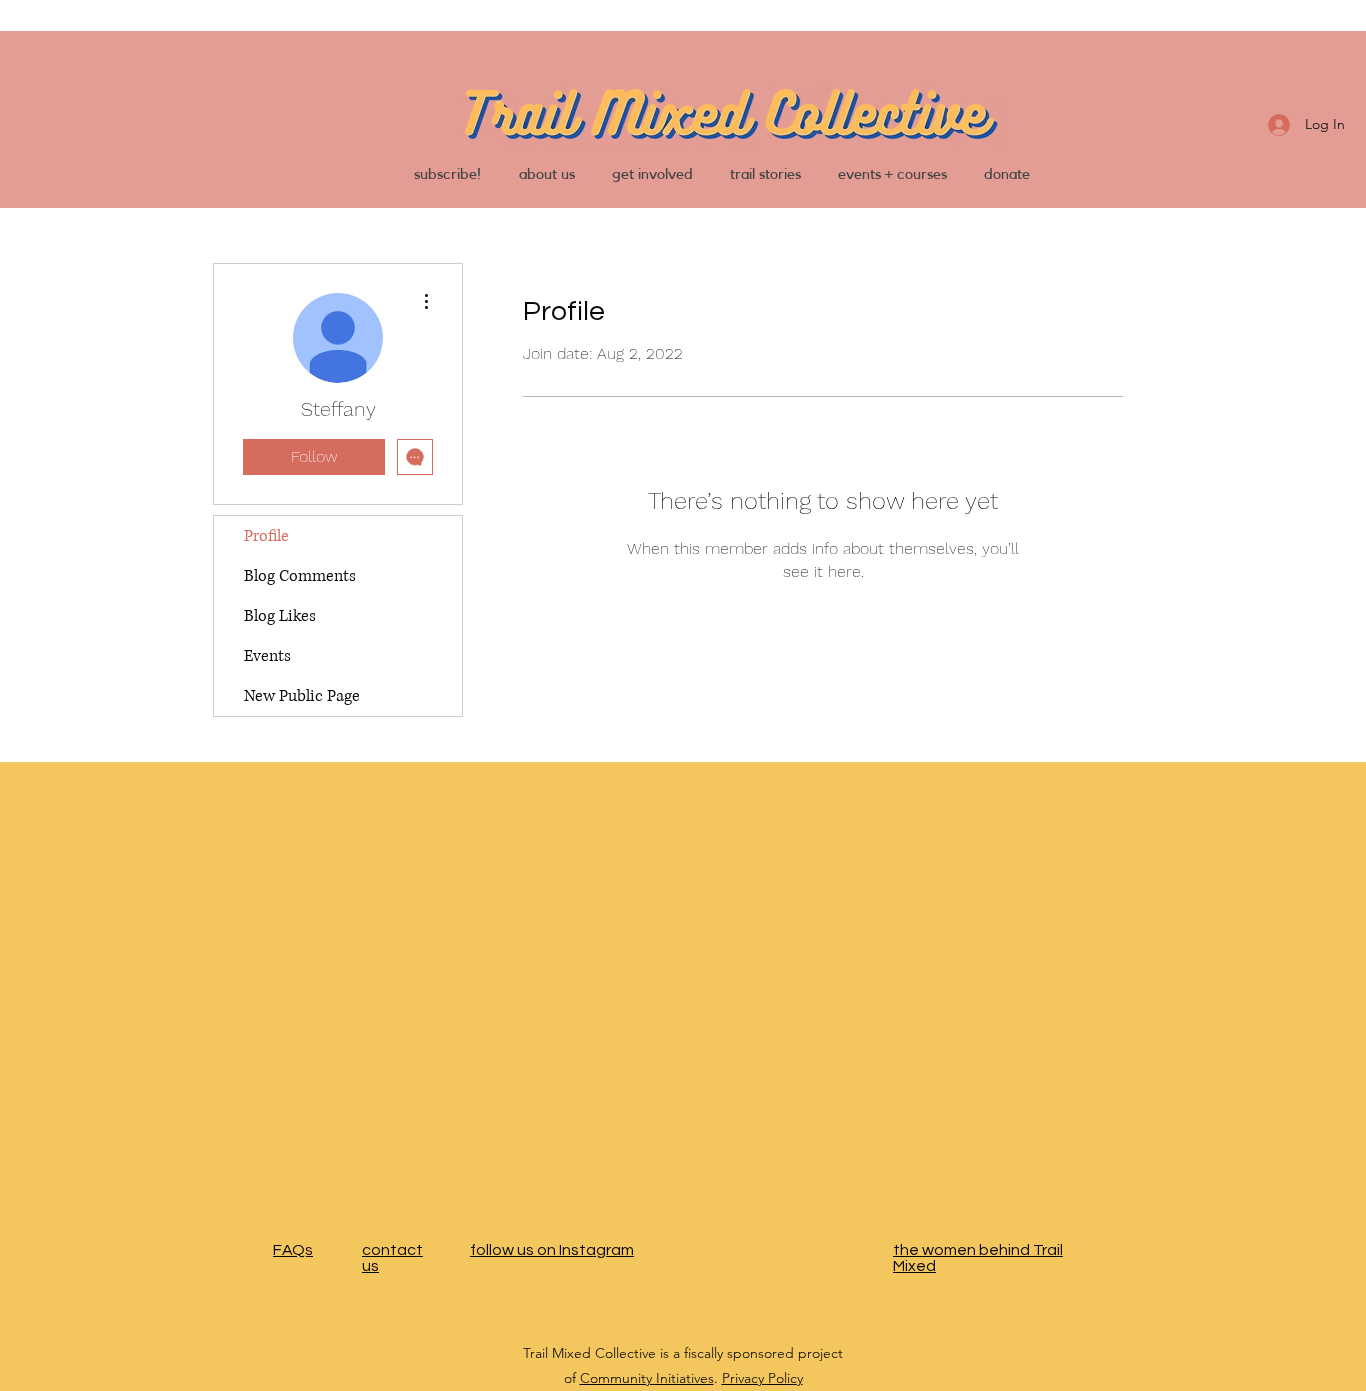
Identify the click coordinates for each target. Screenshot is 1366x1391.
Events (267, 656)
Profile (266, 536)
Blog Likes (280, 616)
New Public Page (302, 696)
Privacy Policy (762, 1378)
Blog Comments (300, 576)
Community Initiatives (647, 1378)
